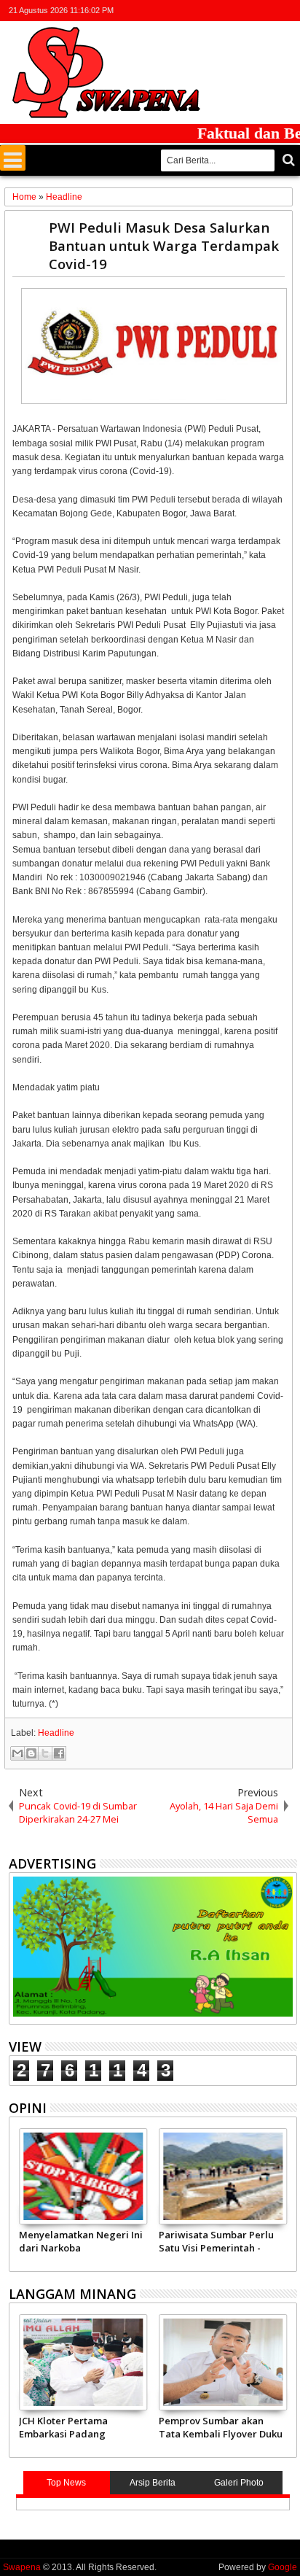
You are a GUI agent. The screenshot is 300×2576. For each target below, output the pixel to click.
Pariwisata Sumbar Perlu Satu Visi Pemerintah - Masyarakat (216, 2241)
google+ (250, 11)
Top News (66, 2483)
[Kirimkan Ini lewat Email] (17, 1753)
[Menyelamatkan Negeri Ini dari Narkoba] (83, 2176)
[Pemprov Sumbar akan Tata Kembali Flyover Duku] (223, 2362)
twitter (212, 11)
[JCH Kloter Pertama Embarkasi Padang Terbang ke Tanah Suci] (83, 2362)
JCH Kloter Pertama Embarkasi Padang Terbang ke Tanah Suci (73, 2427)
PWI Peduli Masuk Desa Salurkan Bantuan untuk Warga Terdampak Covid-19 (164, 245)
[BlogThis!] (31, 1753)
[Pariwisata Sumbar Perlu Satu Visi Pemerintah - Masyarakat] (223, 2176)
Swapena (22, 2567)
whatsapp (288, 11)
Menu (13, 158)
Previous (287, 2197)
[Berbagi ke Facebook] (59, 1753)
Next (19, 2197)
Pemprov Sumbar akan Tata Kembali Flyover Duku (221, 2427)
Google (283, 2567)
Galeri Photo (239, 2483)
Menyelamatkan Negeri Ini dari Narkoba (81, 2241)
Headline (56, 1733)
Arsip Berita (153, 2483)
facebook (231, 11)
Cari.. (287, 160)
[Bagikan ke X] (45, 1753)
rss (269, 11)
